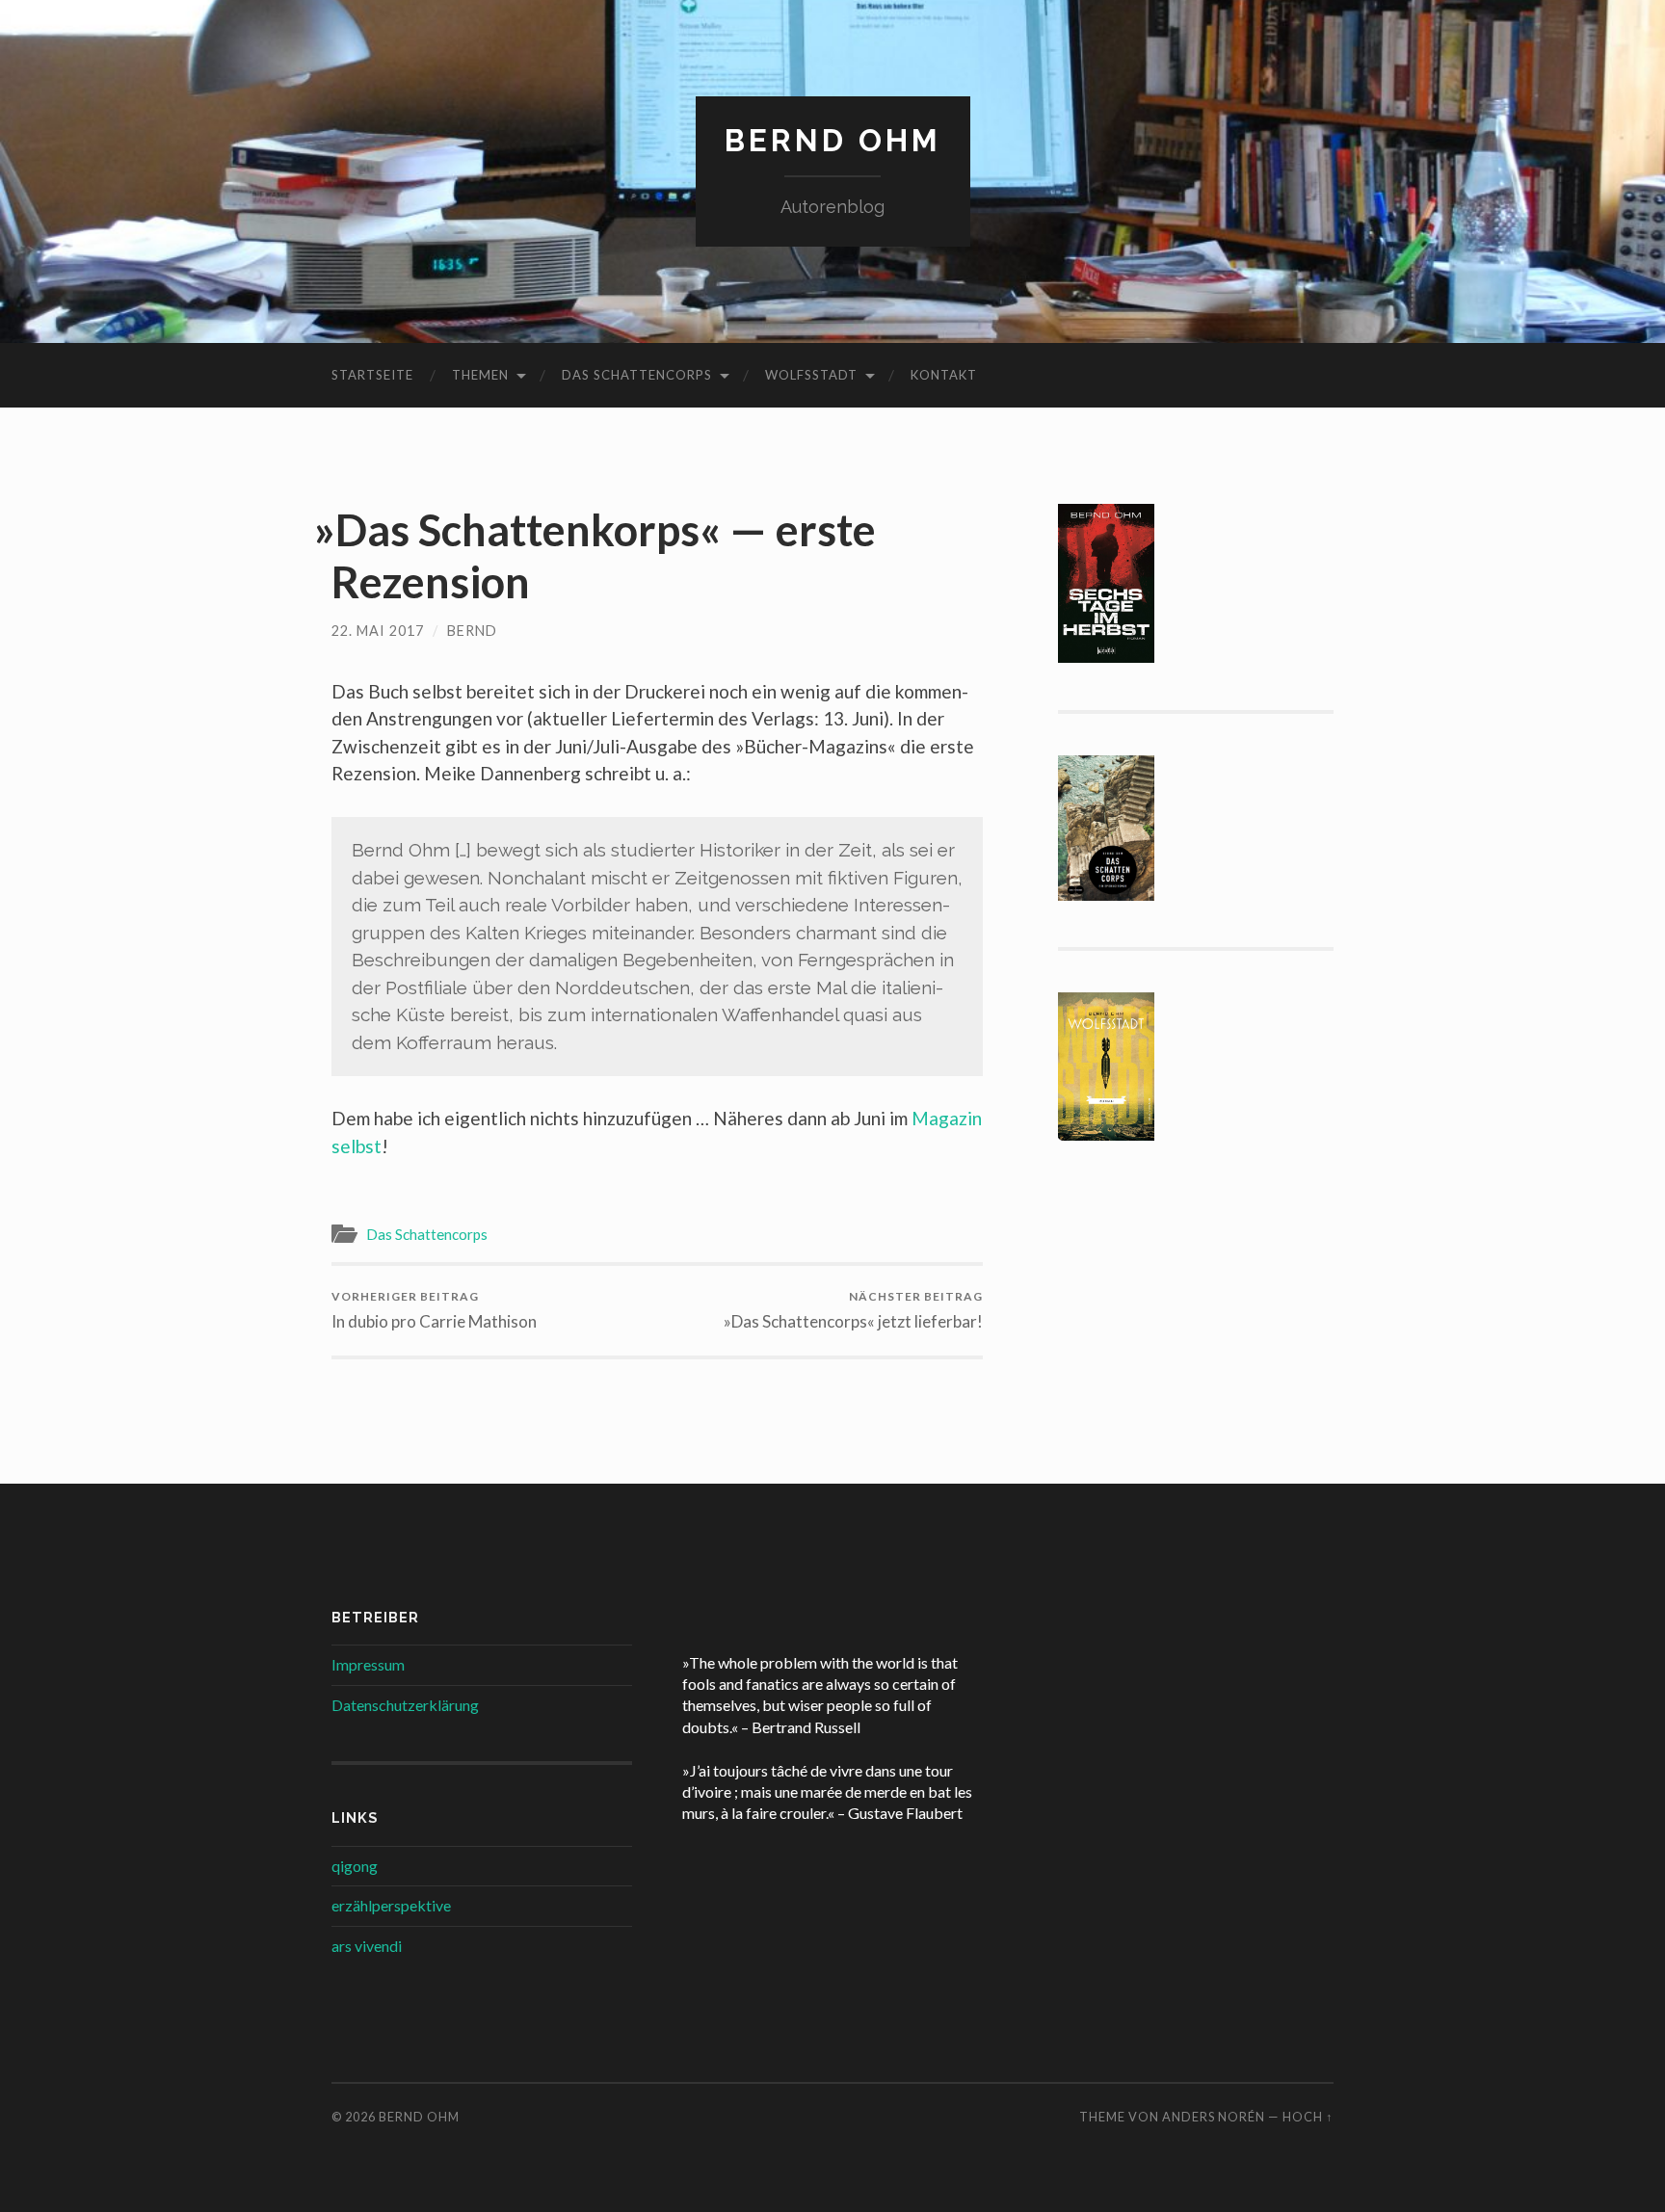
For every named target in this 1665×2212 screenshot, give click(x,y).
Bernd (472, 631)
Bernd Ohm (833, 140)
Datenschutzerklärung (405, 1705)
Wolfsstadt (811, 375)
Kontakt (944, 375)
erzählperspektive (391, 1905)
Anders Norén (1214, 2117)
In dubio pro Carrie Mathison (434, 1310)
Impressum (368, 1664)
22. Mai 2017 (378, 631)
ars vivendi (367, 1946)
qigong (355, 1866)
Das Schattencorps (637, 375)
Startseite (372, 375)
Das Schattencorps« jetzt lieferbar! (857, 1310)
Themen (480, 375)
